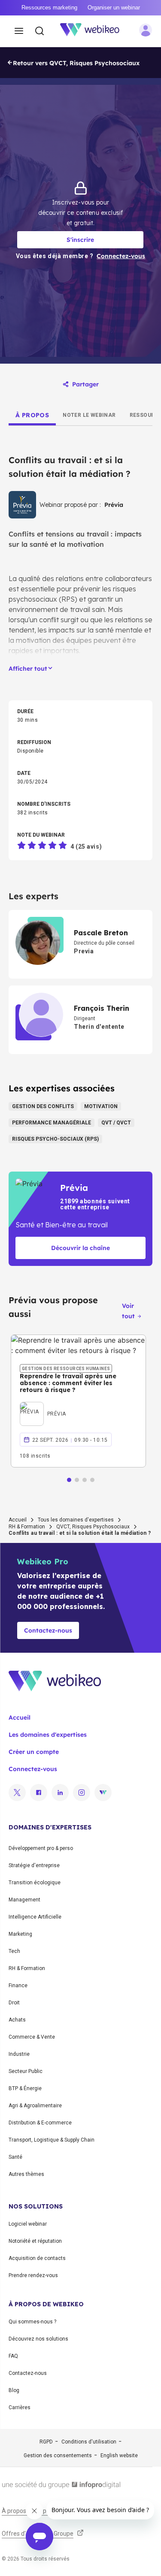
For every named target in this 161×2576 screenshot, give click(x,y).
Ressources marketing (49, 8)
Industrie (19, 2054)
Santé (15, 2157)
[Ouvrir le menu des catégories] (19, 31)
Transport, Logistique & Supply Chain (52, 2140)
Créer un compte (34, 1752)
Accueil (18, 1520)
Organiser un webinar (114, 8)
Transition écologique (35, 1883)
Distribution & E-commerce (40, 2123)
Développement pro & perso (41, 1848)
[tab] (32, 415)
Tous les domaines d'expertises (76, 1520)
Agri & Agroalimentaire (35, 2106)
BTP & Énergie (25, 2088)
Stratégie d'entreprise (34, 1865)
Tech (14, 1951)
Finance (18, 1985)
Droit (14, 2003)
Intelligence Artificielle (35, 1917)
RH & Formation (27, 1527)
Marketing (20, 1934)
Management (24, 1900)
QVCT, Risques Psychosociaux (93, 1527)
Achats (17, 2020)
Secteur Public (26, 2071)
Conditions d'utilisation (89, 2442)
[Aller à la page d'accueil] (94, 31)
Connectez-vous (33, 1769)
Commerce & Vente (32, 2037)
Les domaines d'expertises (48, 1735)
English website (119, 2455)
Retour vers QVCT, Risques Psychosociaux (76, 63)
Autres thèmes (26, 2174)
